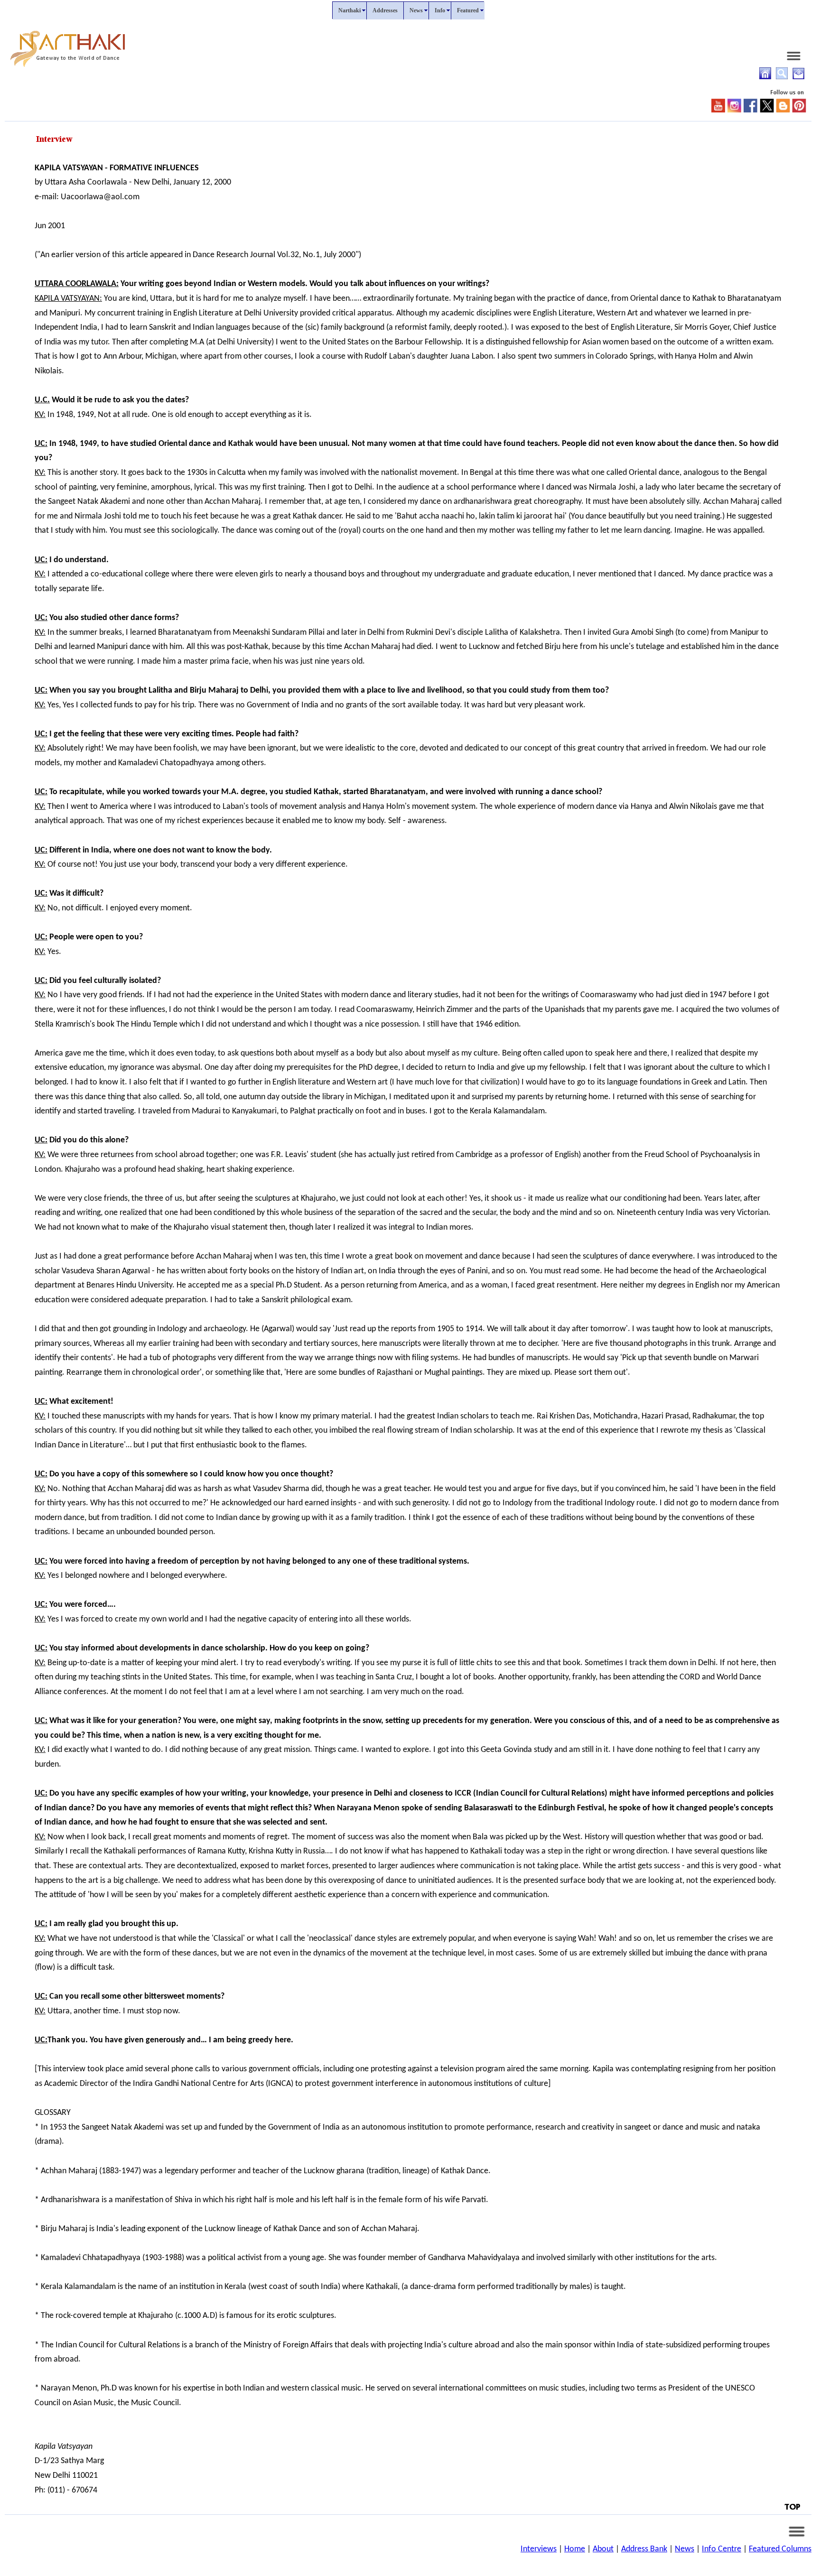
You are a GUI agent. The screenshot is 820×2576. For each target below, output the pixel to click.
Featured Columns (780, 2549)
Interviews (539, 2549)
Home (575, 2549)
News (685, 2549)
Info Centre (722, 2549)
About (603, 2549)
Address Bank (644, 2549)
